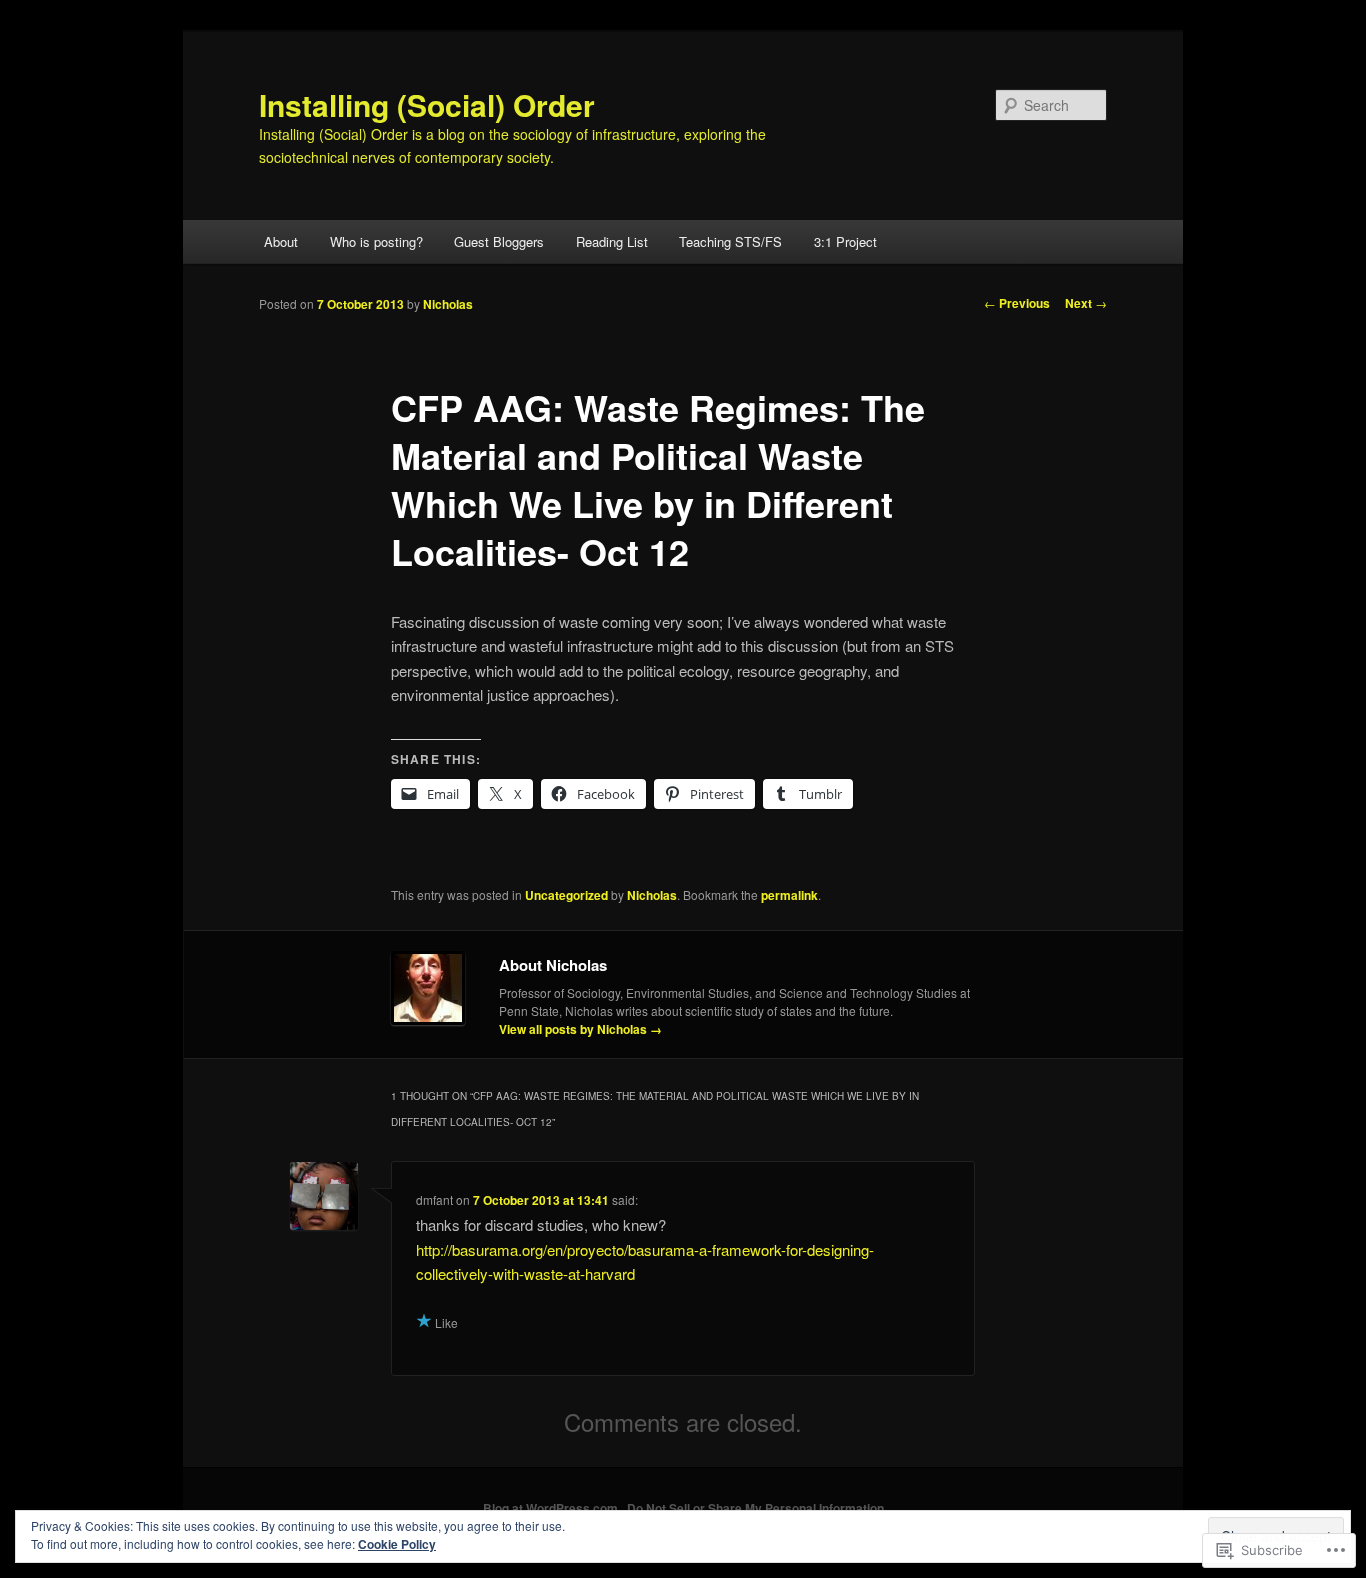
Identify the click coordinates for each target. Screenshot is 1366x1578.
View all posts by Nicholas (580, 1029)
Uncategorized (566, 895)
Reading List (612, 241)
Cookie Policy (397, 1544)
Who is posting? (376, 241)
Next (1086, 303)
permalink (789, 895)
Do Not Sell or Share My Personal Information (755, 1508)
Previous (1017, 303)
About (281, 241)
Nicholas (448, 304)
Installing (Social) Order (427, 104)
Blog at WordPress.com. (552, 1508)
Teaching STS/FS (730, 241)
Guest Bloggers (499, 241)
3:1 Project (845, 241)
